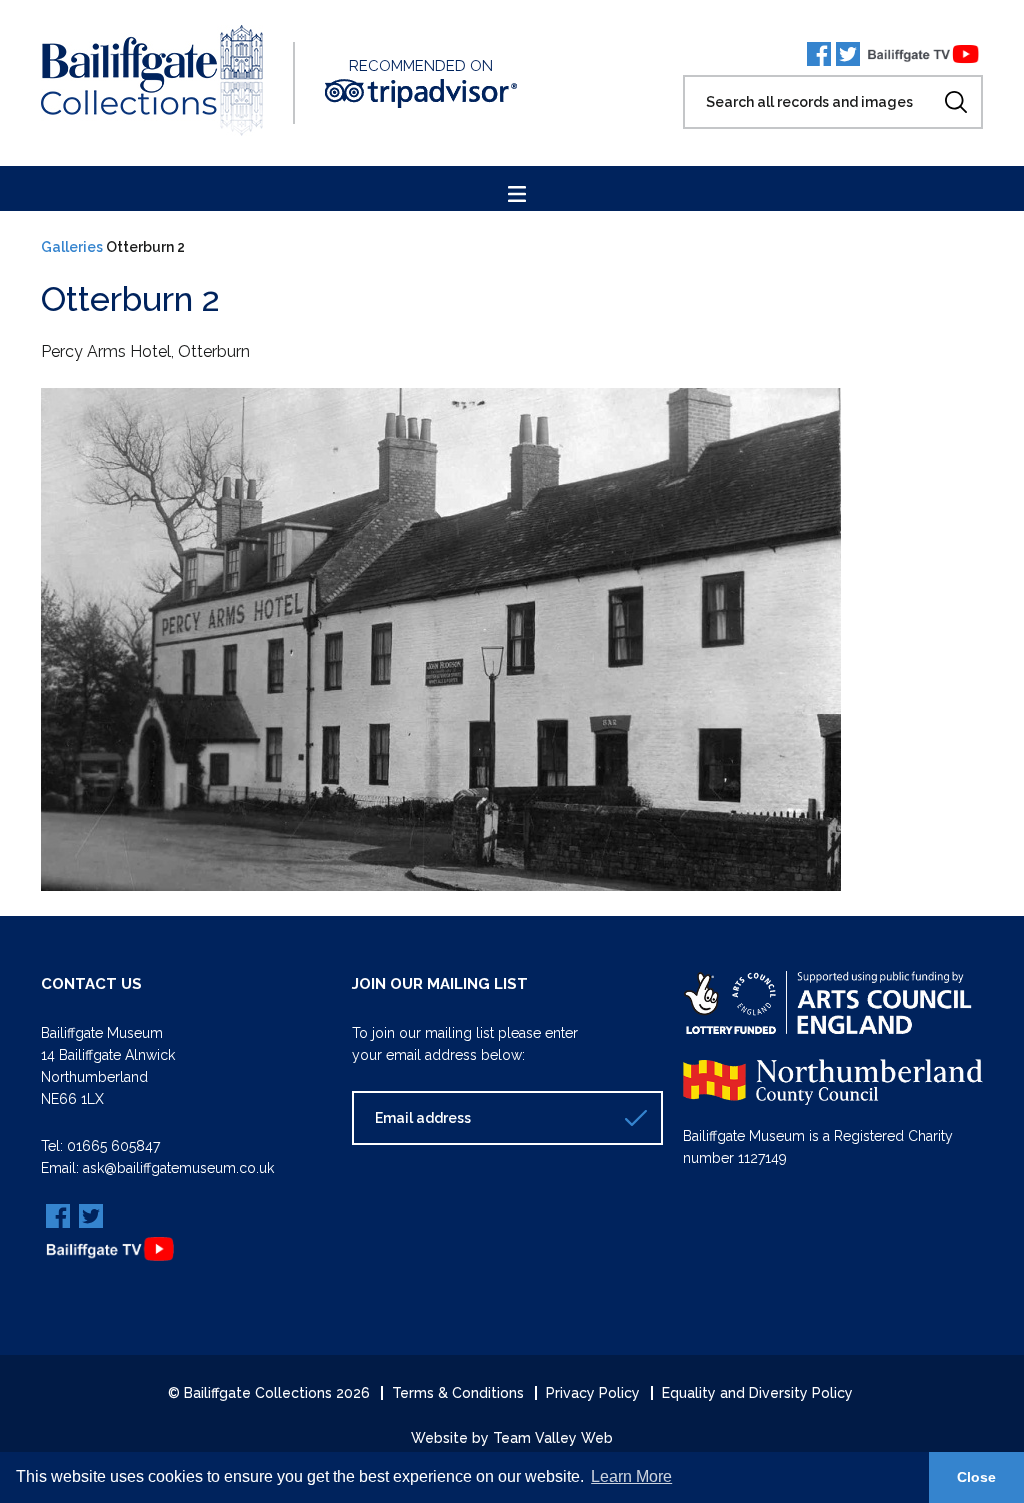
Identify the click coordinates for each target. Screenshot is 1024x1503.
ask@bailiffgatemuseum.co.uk (178, 1168)
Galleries (72, 247)
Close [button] (976, 1477)
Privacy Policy (593, 1393)
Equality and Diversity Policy (757, 1393)
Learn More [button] (631, 1476)
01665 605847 (113, 1146)
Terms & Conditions (458, 1393)
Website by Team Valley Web (512, 1438)
